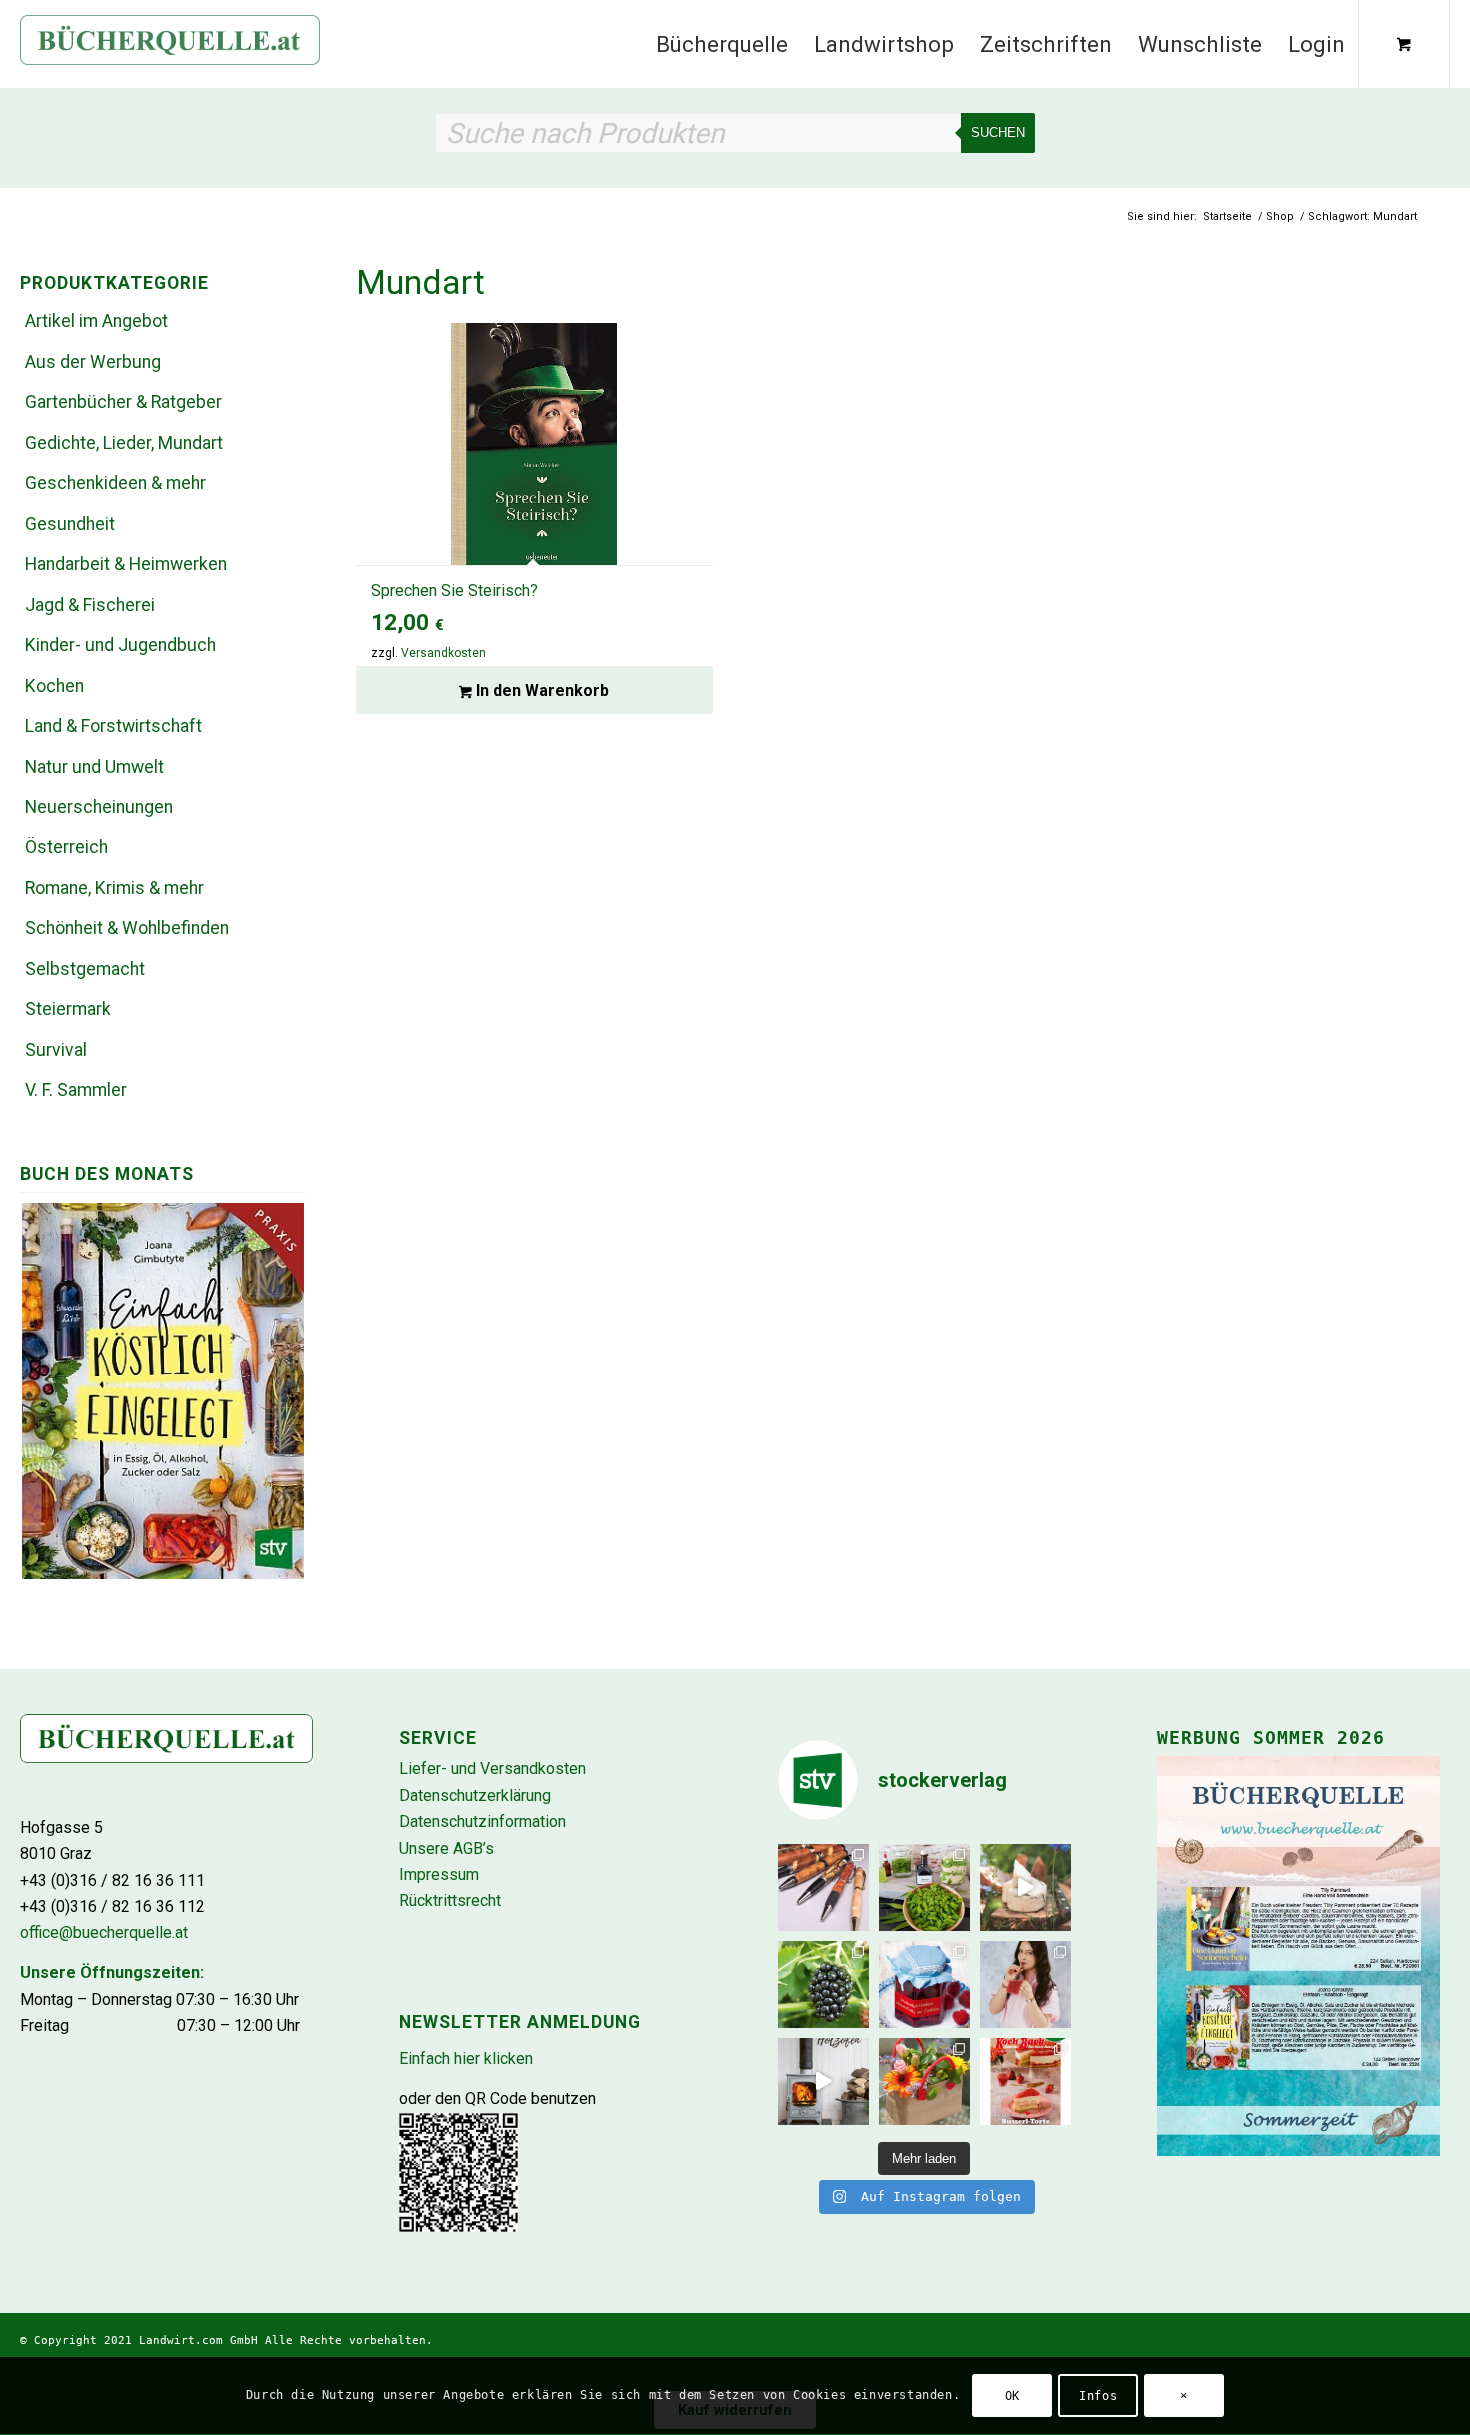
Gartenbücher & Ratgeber (123, 402)
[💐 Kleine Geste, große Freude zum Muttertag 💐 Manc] (924, 2081)
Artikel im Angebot (96, 321)
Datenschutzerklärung (475, 1795)
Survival (56, 1050)
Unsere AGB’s (446, 1848)
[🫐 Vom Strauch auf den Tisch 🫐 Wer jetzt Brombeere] (823, 1984)
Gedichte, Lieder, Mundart (124, 443)
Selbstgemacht (85, 969)
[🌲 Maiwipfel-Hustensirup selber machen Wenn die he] (924, 1887)
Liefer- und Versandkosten (492, 1768)
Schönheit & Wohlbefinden (127, 928)
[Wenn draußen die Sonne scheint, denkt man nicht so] (823, 2081)
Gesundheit (70, 524)
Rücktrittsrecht (450, 1900)
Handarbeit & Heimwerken (126, 564)
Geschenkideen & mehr (115, 483)
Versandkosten (443, 653)
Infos (1098, 2396)
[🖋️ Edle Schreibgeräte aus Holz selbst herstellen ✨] (823, 1887)
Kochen (54, 686)
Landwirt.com (181, 2340)
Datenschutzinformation (482, 1821)
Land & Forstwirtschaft (113, 726)
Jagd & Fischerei (90, 605)
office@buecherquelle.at (104, 1932)
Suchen (998, 132)
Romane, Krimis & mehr (114, 888)
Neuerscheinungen (99, 807)
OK (1012, 2396)
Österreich (66, 847)
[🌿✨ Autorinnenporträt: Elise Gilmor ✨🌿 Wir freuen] (1025, 1984)
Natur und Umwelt (94, 767)
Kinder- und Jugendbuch (120, 645)
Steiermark (68, 1009)
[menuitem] (722, 44)
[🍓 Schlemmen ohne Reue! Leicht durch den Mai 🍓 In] (1025, 2081)
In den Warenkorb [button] (540, 690)
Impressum (439, 1874)
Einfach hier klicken (466, 2058)
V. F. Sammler (76, 1090)
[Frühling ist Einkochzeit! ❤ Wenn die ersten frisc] (924, 1984)
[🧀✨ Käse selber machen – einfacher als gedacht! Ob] (1025, 1887)
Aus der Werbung (93, 362)
